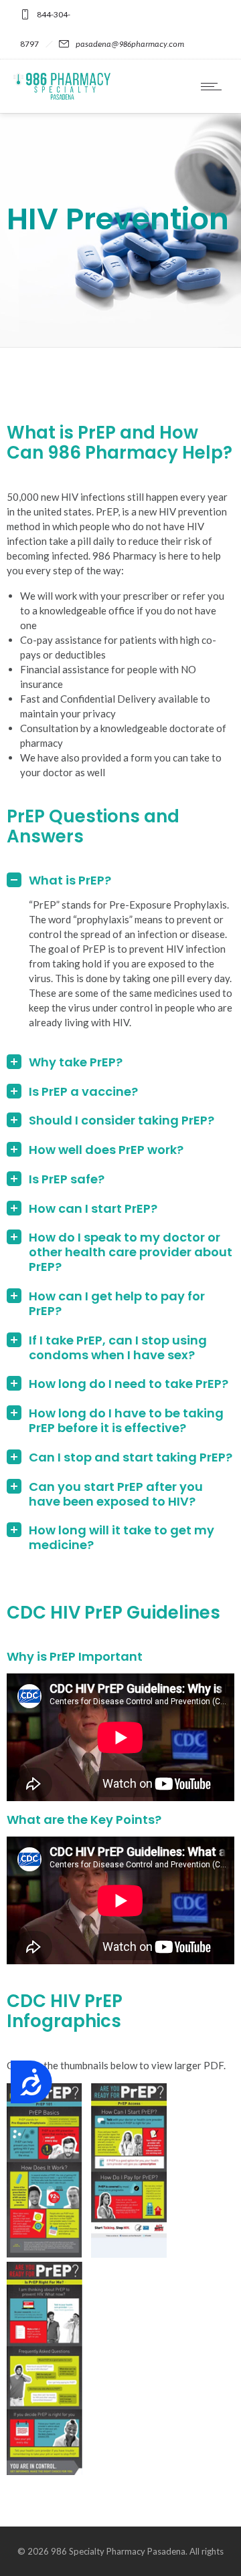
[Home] (62, 96)
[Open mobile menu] (214, 86)
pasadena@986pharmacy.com (130, 44)
